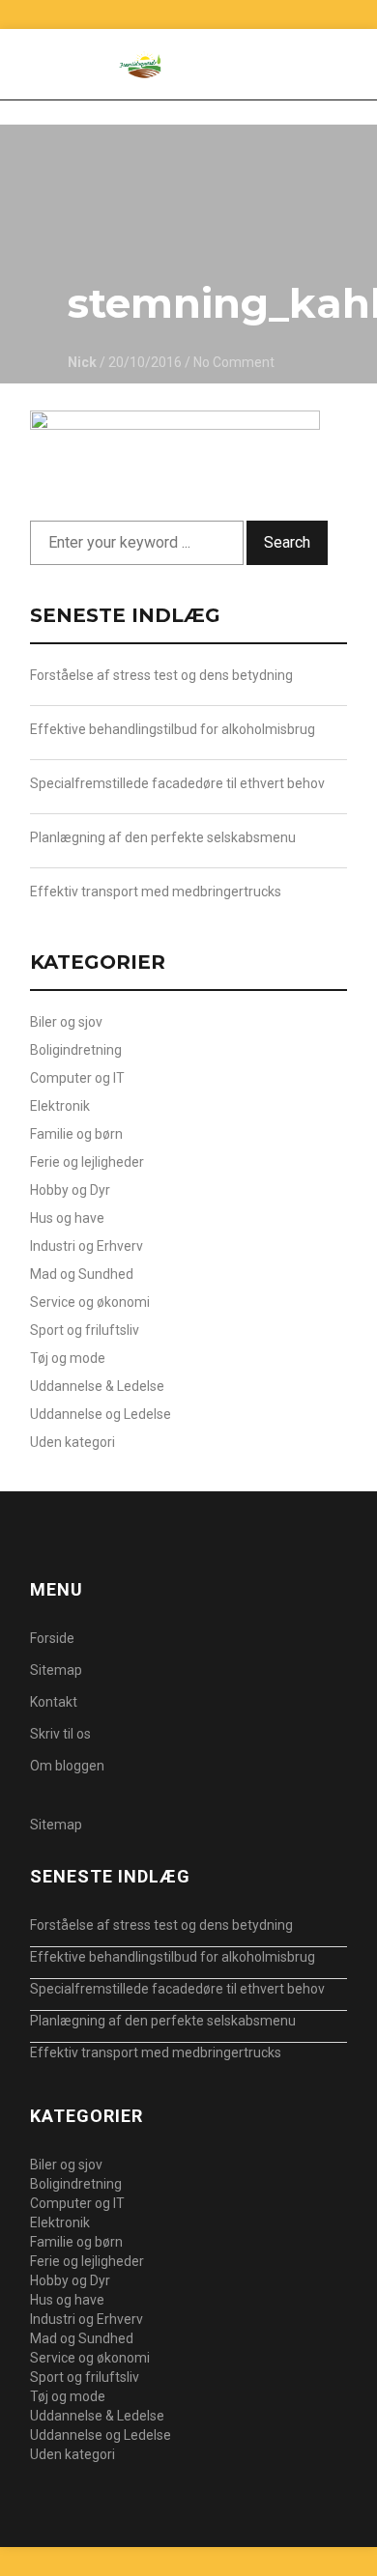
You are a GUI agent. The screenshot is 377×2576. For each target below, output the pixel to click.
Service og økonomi (90, 1302)
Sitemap (56, 1670)
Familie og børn (76, 1134)
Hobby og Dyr (70, 1190)
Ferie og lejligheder (87, 1162)
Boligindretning (76, 1050)
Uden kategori (72, 1442)
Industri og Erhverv (87, 1246)
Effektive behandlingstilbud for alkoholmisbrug (173, 729)
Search (287, 542)
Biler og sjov (66, 1022)
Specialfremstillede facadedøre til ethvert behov (177, 783)
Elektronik (60, 1106)
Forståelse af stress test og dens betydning (161, 675)
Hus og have (67, 1218)
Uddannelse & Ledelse (97, 1386)
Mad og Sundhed (82, 1274)
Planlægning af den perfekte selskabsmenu (163, 837)
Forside (52, 1638)
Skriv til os (60, 1734)
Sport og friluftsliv (85, 1330)
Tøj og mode (68, 1358)
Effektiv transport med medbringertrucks (156, 892)
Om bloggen (67, 1766)
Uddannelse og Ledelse (101, 1414)
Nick (82, 362)
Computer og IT (77, 1078)
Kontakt (54, 1702)
